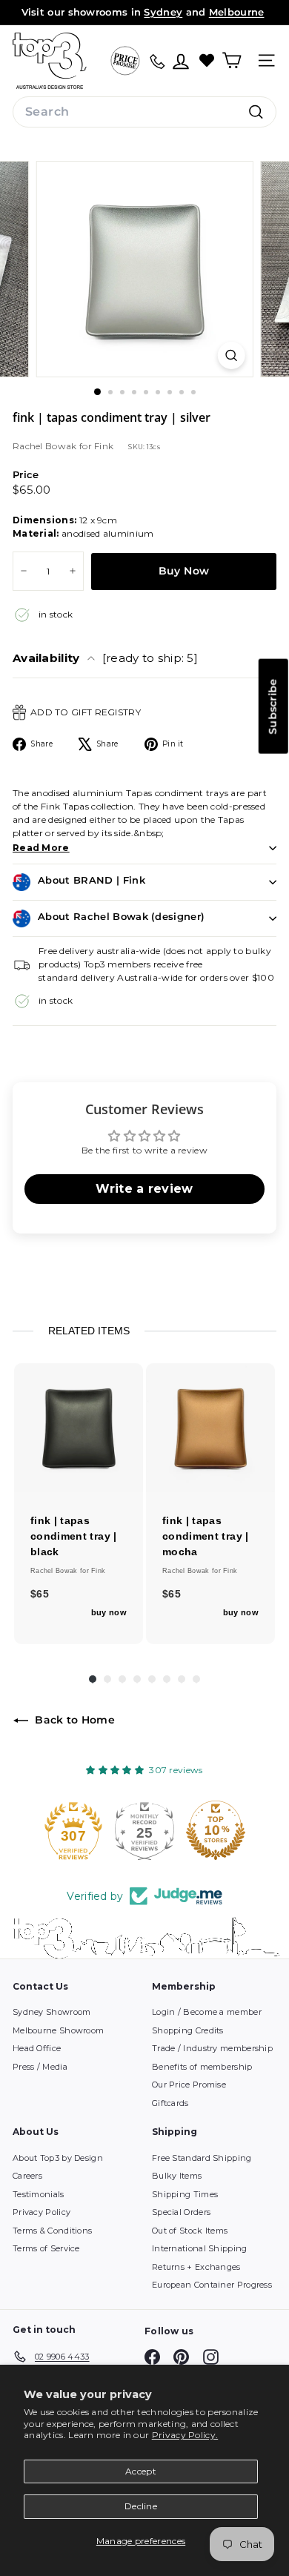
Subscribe (273, 706)
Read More (41, 848)
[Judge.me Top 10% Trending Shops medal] (216, 1830)
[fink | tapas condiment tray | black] (79, 1428)
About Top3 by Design (58, 2158)
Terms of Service (46, 2248)
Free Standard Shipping (202, 2158)
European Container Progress (212, 2285)
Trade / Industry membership (212, 2048)
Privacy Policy (41, 2212)
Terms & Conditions (52, 2231)
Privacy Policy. (185, 2435)
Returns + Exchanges (196, 2267)
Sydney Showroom (52, 2012)
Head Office (37, 2048)
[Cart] (232, 60)
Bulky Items (177, 2176)
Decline (141, 2506)
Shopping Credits (188, 2030)
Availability (105, 658)
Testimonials (39, 2194)
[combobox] (144, 112)
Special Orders (181, 2212)
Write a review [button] (144, 1189)
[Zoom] (231, 355)
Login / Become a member (207, 2012)
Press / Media (40, 2067)
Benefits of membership (202, 2067)
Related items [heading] (89, 1331)
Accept (141, 2471)
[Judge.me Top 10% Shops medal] (144, 1830)
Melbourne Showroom (58, 2030)
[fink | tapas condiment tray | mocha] (210, 1428)
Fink (104, 446)
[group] (79, 1504)
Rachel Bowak (46, 446)
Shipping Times (185, 2194)
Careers (27, 2176)
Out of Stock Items (190, 2231)
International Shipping (200, 2248)
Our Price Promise (189, 2085)
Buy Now (184, 571)
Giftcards (170, 2103)
